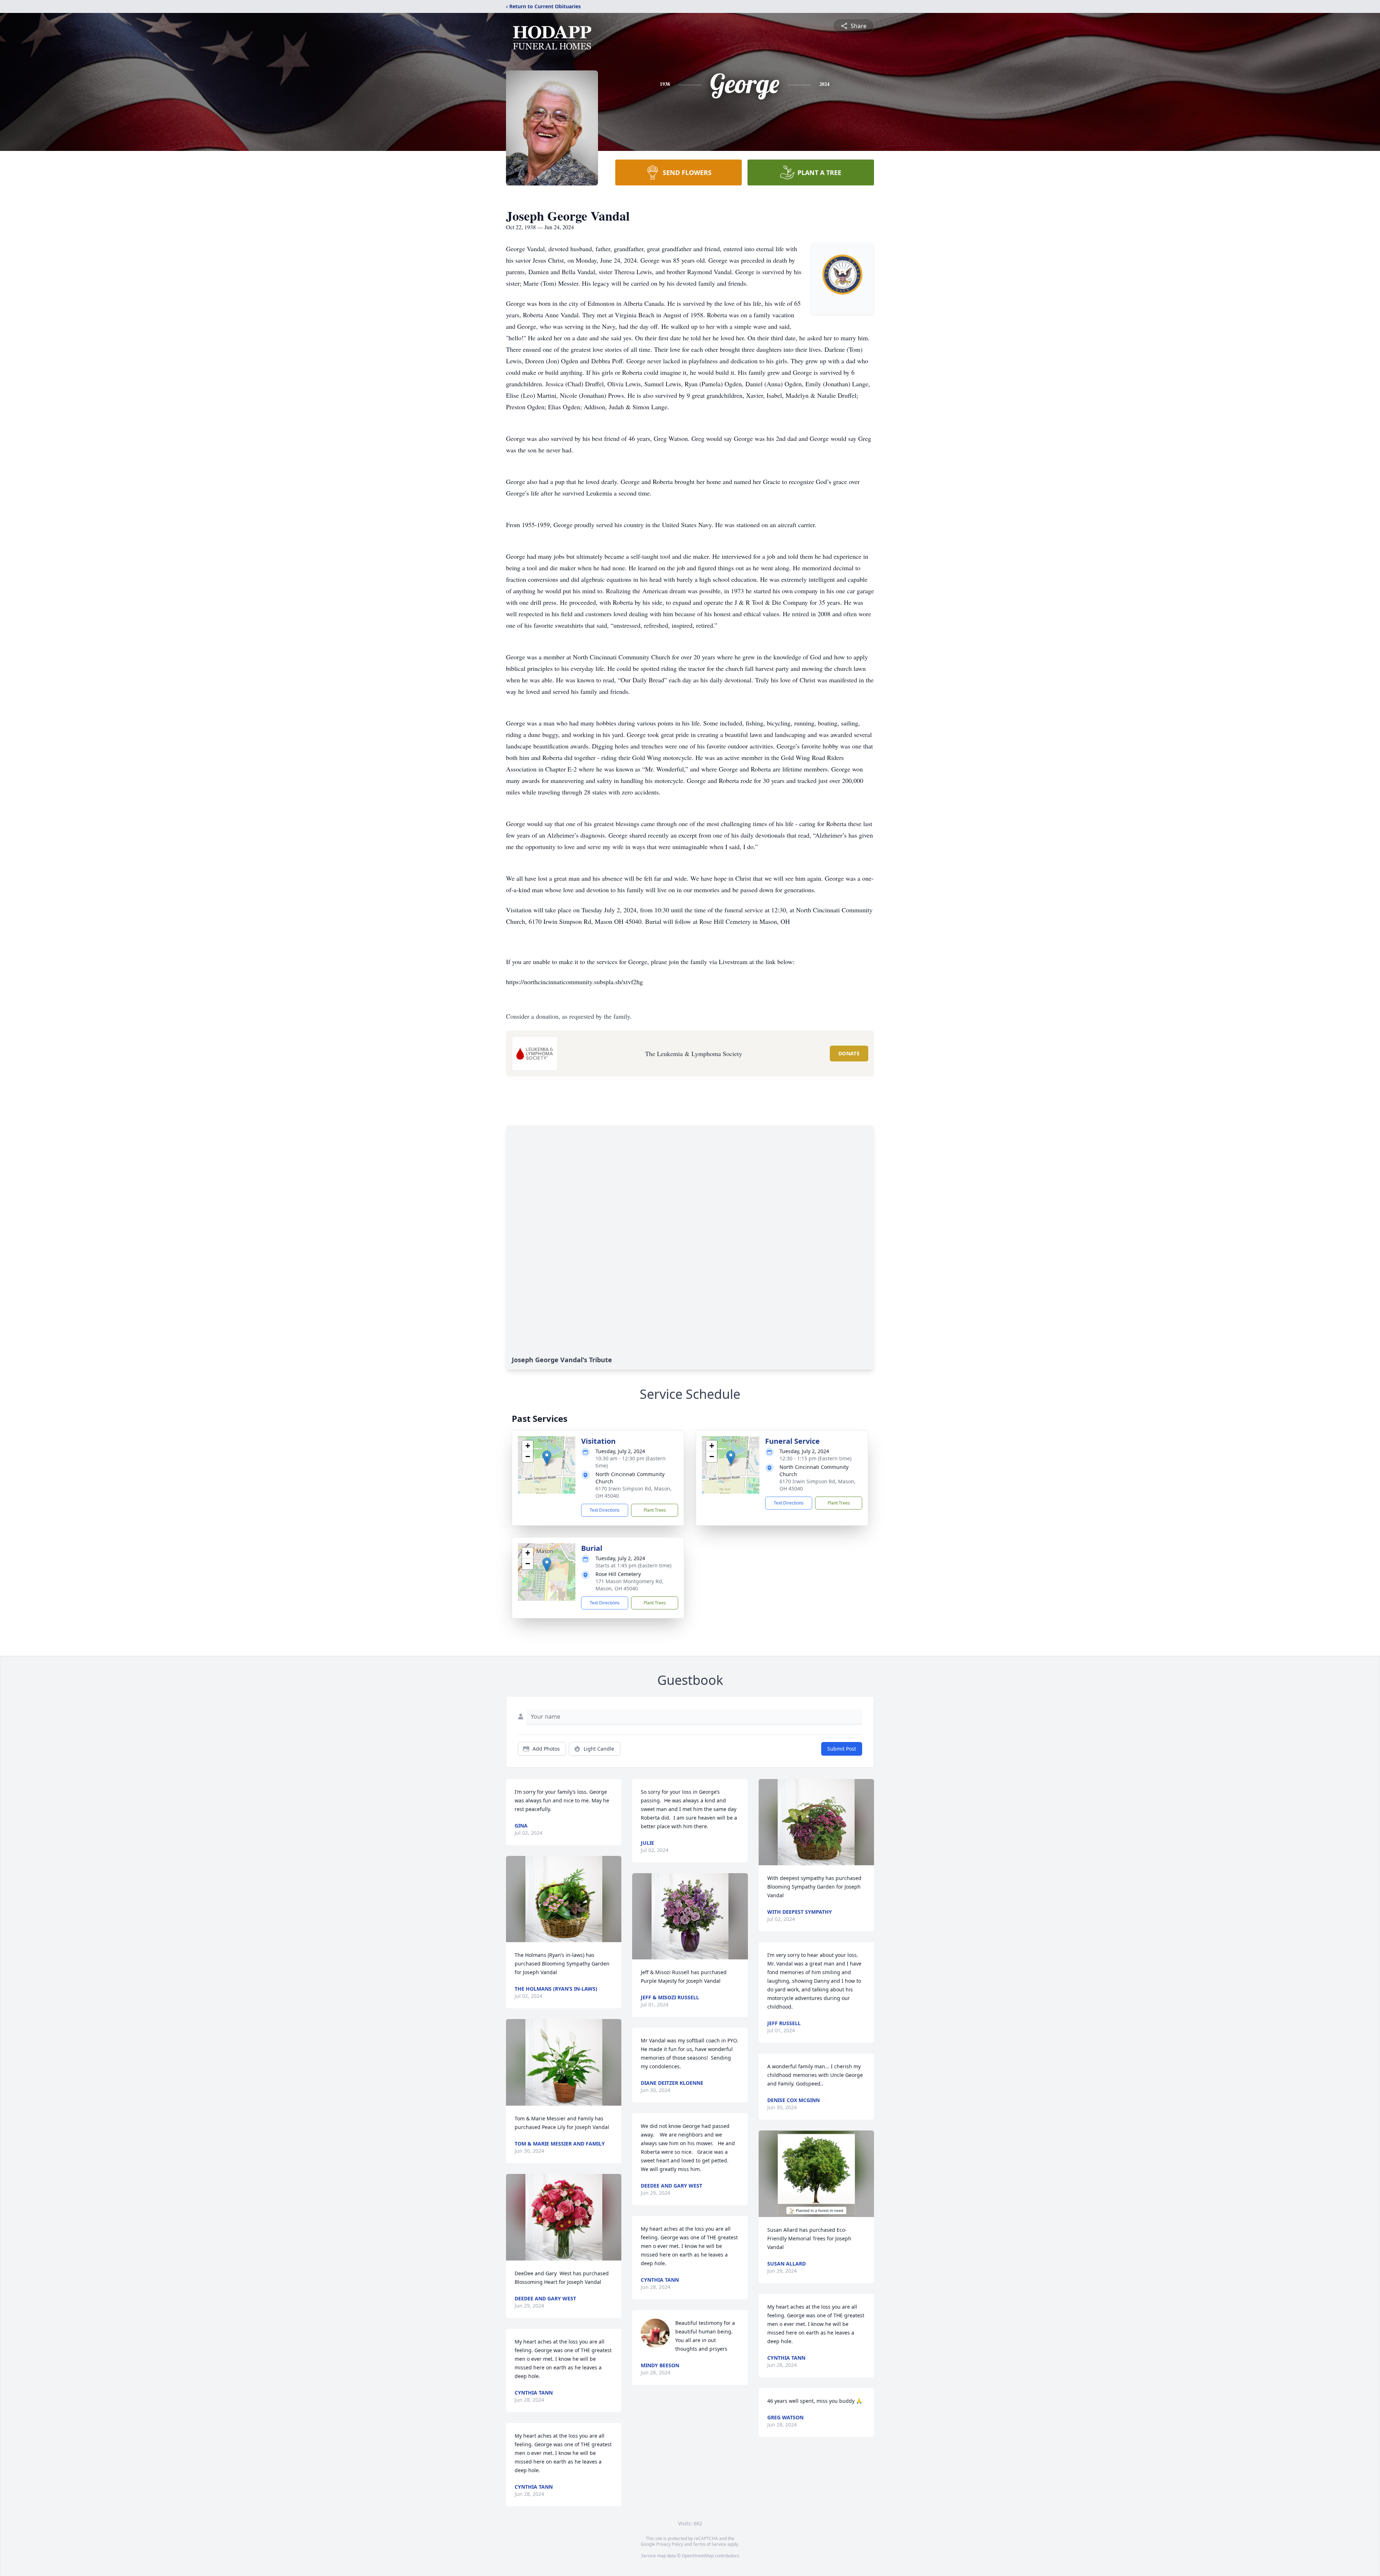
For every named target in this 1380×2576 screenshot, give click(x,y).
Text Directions (605, 1510)
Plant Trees (655, 1510)
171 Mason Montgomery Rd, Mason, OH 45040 (629, 1585)
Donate (849, 1053)
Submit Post (842, 1749)
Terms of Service (710, 2544)
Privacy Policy (670, 2544)
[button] (547, 1458)
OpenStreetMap (698, 2556)
